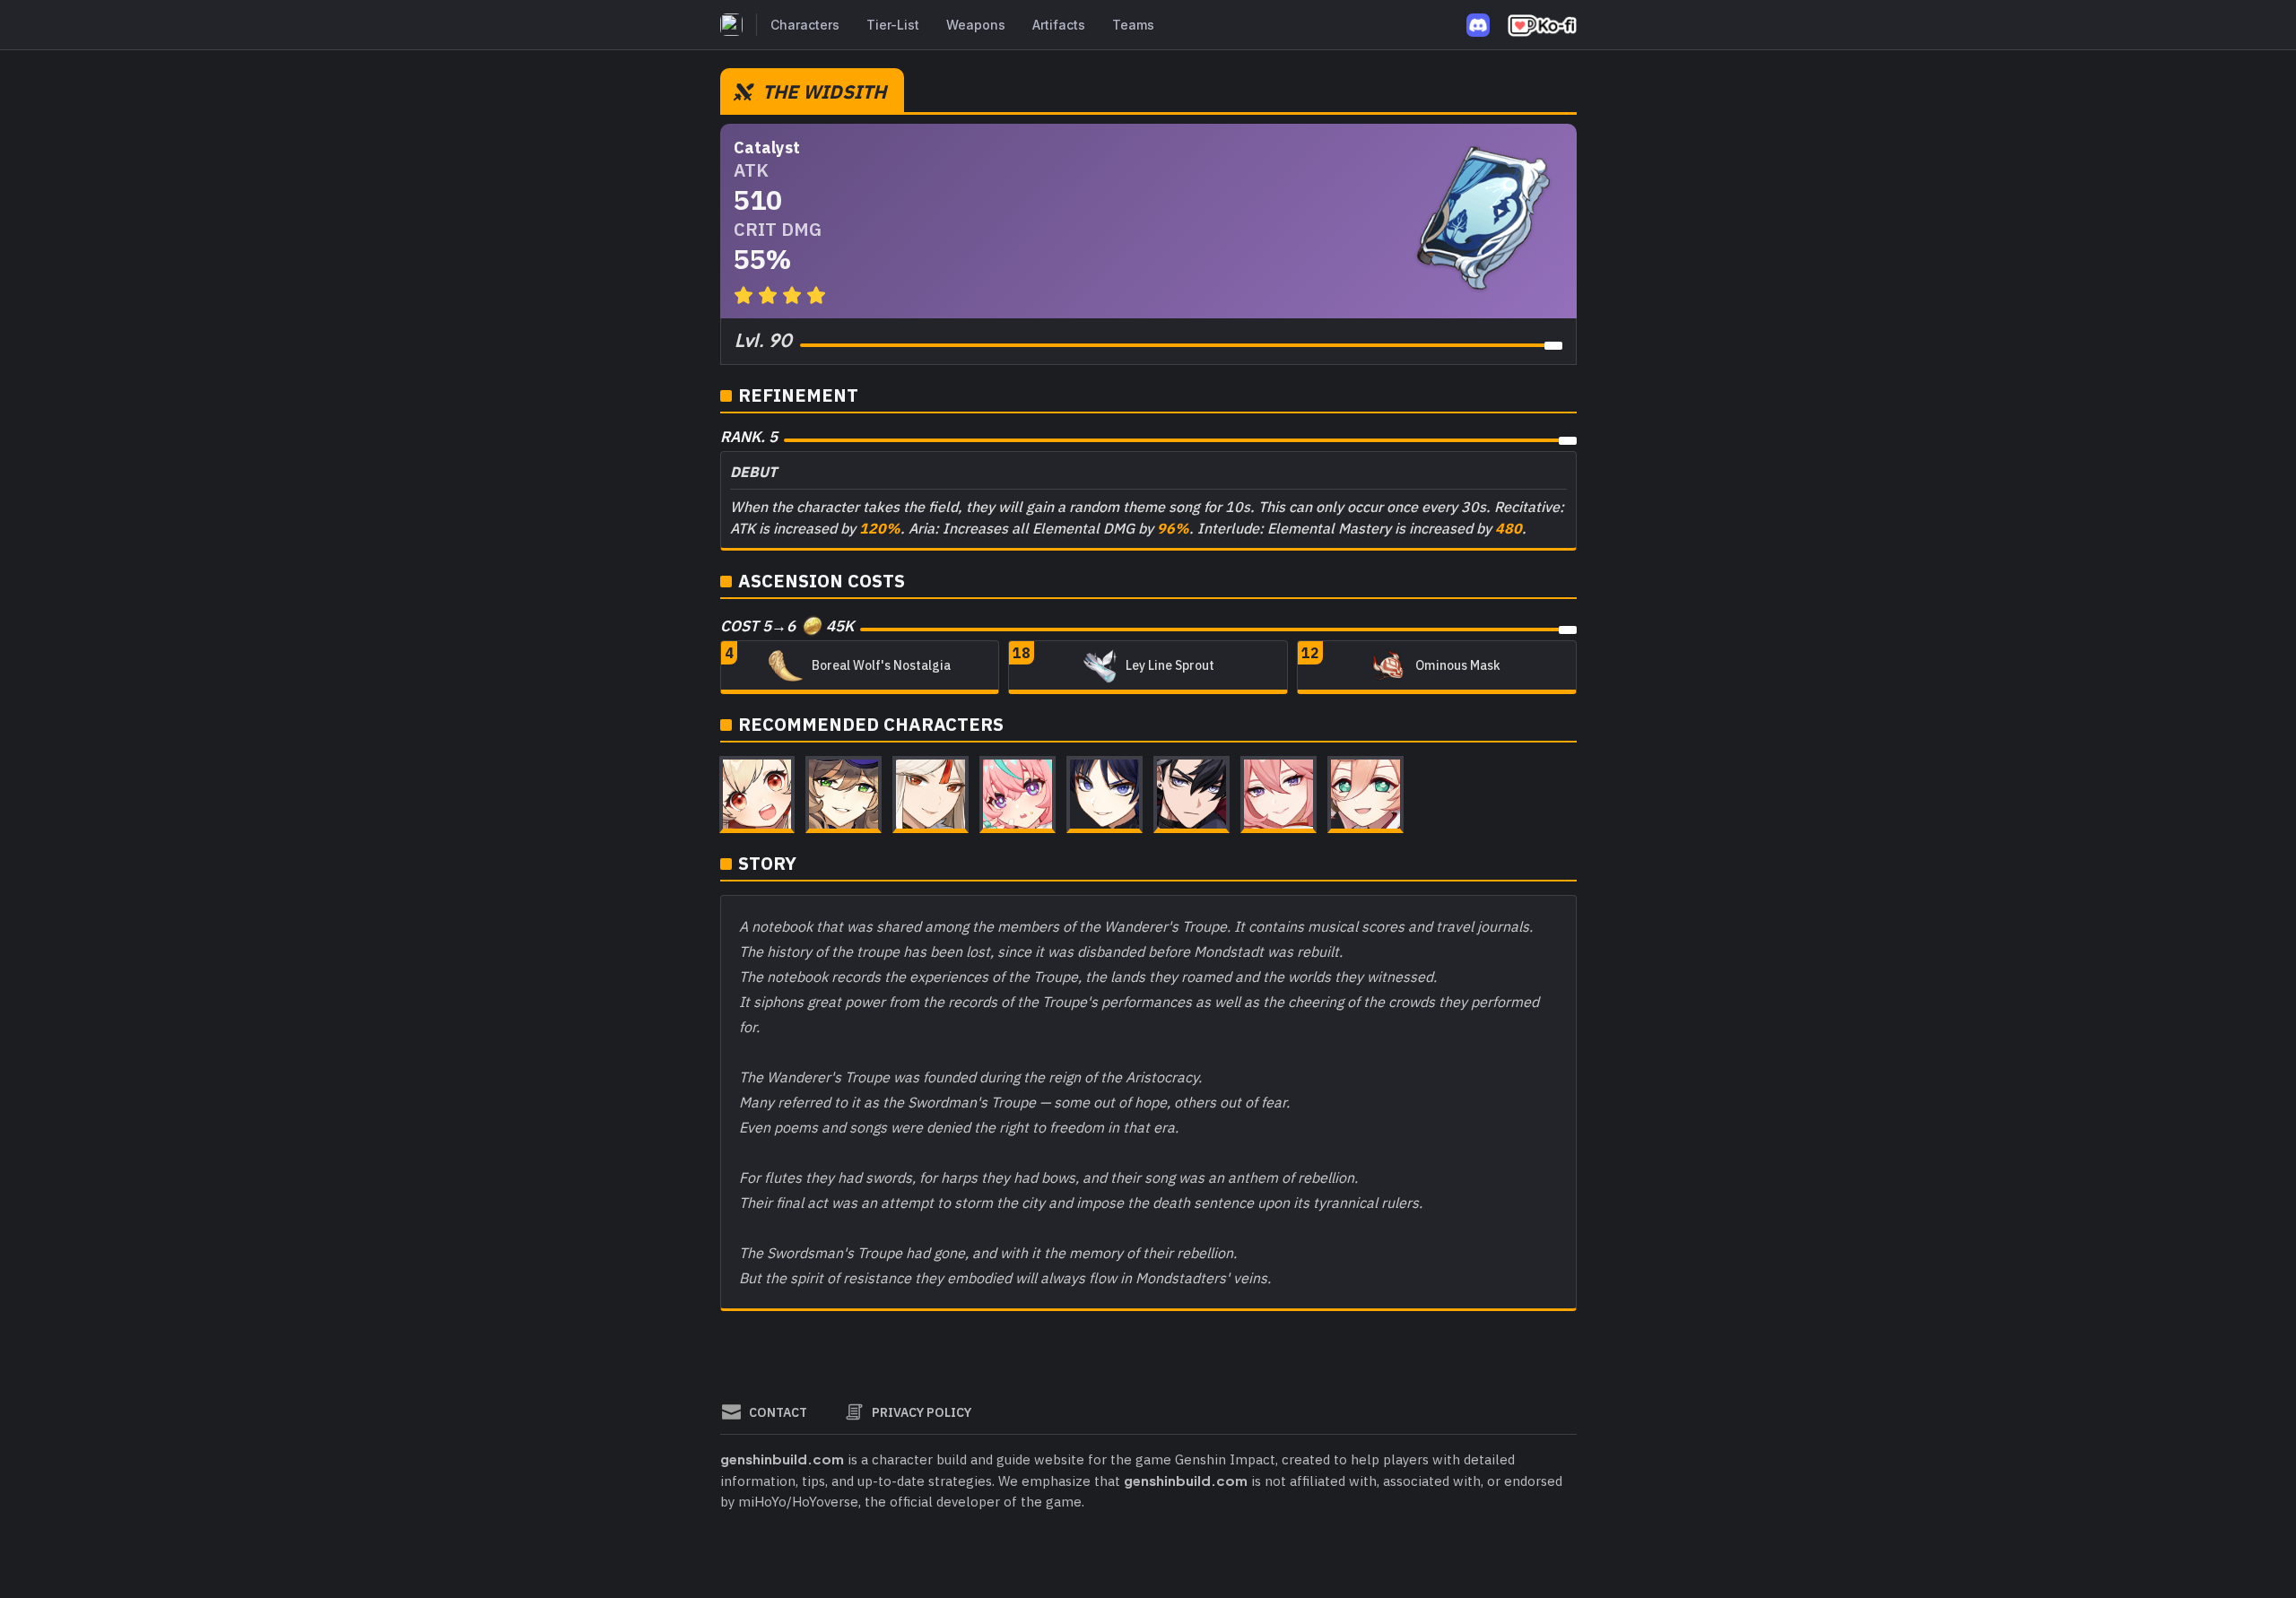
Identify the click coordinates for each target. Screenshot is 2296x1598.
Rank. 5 (749, 437)
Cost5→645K (787, 626)
